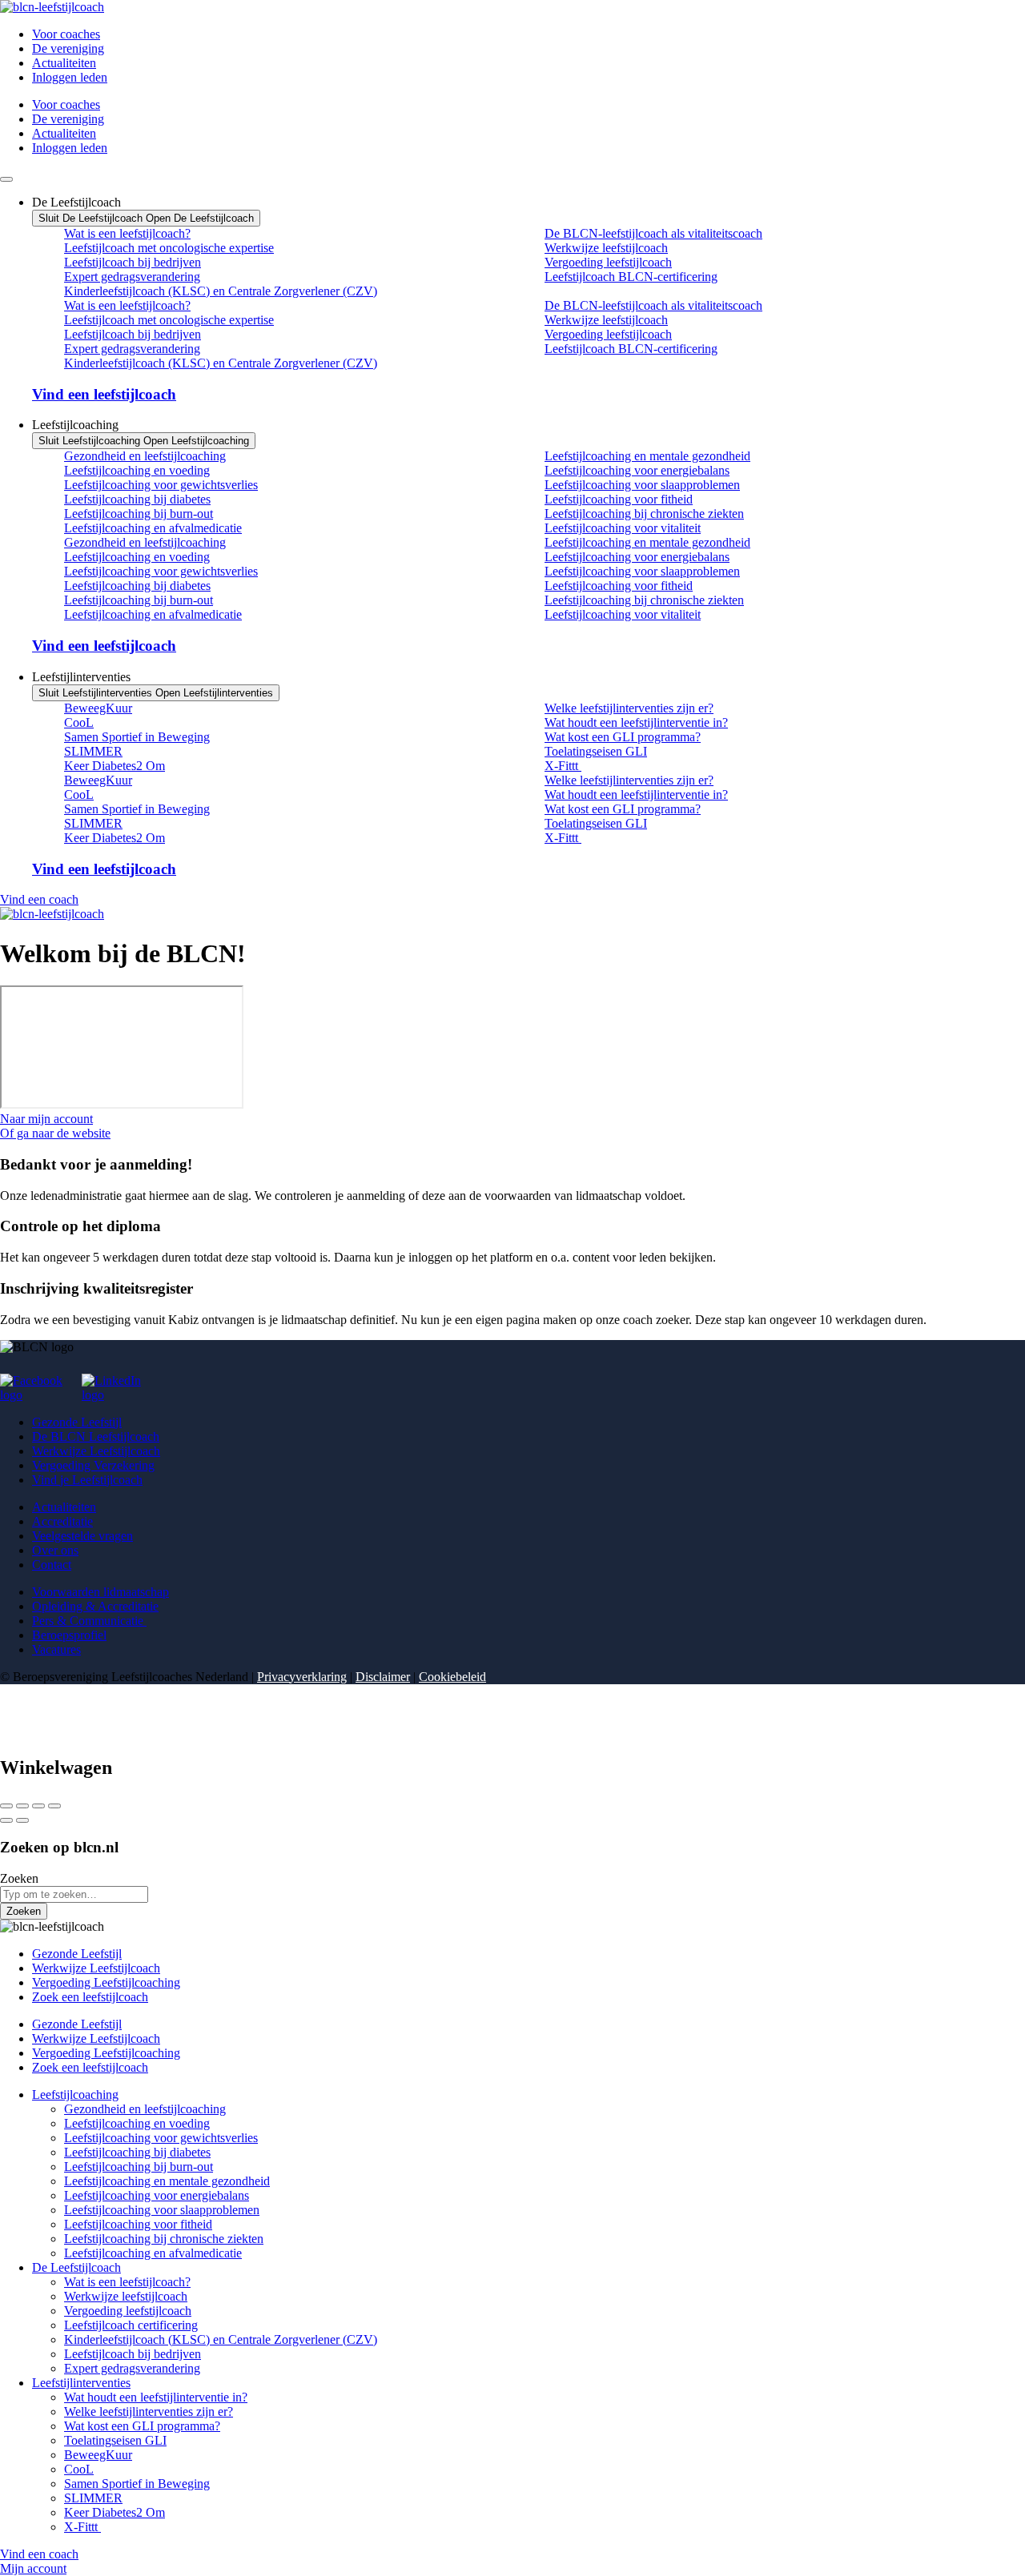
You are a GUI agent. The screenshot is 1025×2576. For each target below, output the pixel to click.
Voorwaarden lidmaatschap (100, 1592)
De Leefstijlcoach (76, 2267)
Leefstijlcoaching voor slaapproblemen (642, 485)
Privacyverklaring (302, 1677)
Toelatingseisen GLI (596, 751)
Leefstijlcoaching (75, 2095)
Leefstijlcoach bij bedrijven (133, 262)
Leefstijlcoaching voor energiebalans (637, 470)
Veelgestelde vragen (82, 1536)
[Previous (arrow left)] (6, 1820)
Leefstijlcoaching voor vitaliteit (623, 528)
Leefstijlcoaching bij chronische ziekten (644, 514)
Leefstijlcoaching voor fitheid (619, 499)
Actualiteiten (64, 63)
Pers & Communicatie (89, 1621)
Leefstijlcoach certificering (131, 2325)
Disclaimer (383, 1677)
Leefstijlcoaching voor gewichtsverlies (161, 485)
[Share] (22, 1806)
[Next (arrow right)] (22, 1820)
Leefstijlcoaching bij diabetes (137, 499)
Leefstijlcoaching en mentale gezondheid (647, 456)
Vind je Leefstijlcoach (87, 1480)
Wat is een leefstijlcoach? (127, 233)
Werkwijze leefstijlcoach (606, 248)
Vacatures (56, 1649)
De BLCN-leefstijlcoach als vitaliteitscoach (653, 233)
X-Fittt (563, 766)
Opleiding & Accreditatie (95, 1606)
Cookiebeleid (452, 1677)
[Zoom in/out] (54, 1806)
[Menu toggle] (6, 179)
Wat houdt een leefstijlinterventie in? (636, 722)
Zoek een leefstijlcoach (90, 1997)
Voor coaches (66, 34)
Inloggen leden (70, 77)
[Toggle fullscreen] (38, 1806)
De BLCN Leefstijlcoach (96, 1436)
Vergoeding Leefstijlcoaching (106, 1982)
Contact (52, 1565)
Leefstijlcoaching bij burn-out (139, 514)
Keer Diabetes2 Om (115, 766)
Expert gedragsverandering (132, 277)
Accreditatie (62, 1521)
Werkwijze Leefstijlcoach (96, 1451)
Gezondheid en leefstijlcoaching (145, 456)
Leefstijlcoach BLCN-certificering (631, 277)
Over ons (55, 1550)
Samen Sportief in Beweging (137, 737)
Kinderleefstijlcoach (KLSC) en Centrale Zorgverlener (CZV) (221, 291)
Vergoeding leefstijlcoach (608, 262)
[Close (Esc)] (6, 1806)
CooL (79, 722)
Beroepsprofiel (69, 1635)
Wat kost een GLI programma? (623, 737)
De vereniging (68, 48)
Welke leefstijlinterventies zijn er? (629, 708)
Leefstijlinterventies (81, 2383)
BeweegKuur (98, 708)
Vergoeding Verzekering (93, 1465)
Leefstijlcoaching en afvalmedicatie (153, 528)
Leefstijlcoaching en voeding (137, 470)
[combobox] (74, 1894)
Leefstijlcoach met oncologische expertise (169, 248)
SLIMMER (93, 751)
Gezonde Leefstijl (77, 1422)
